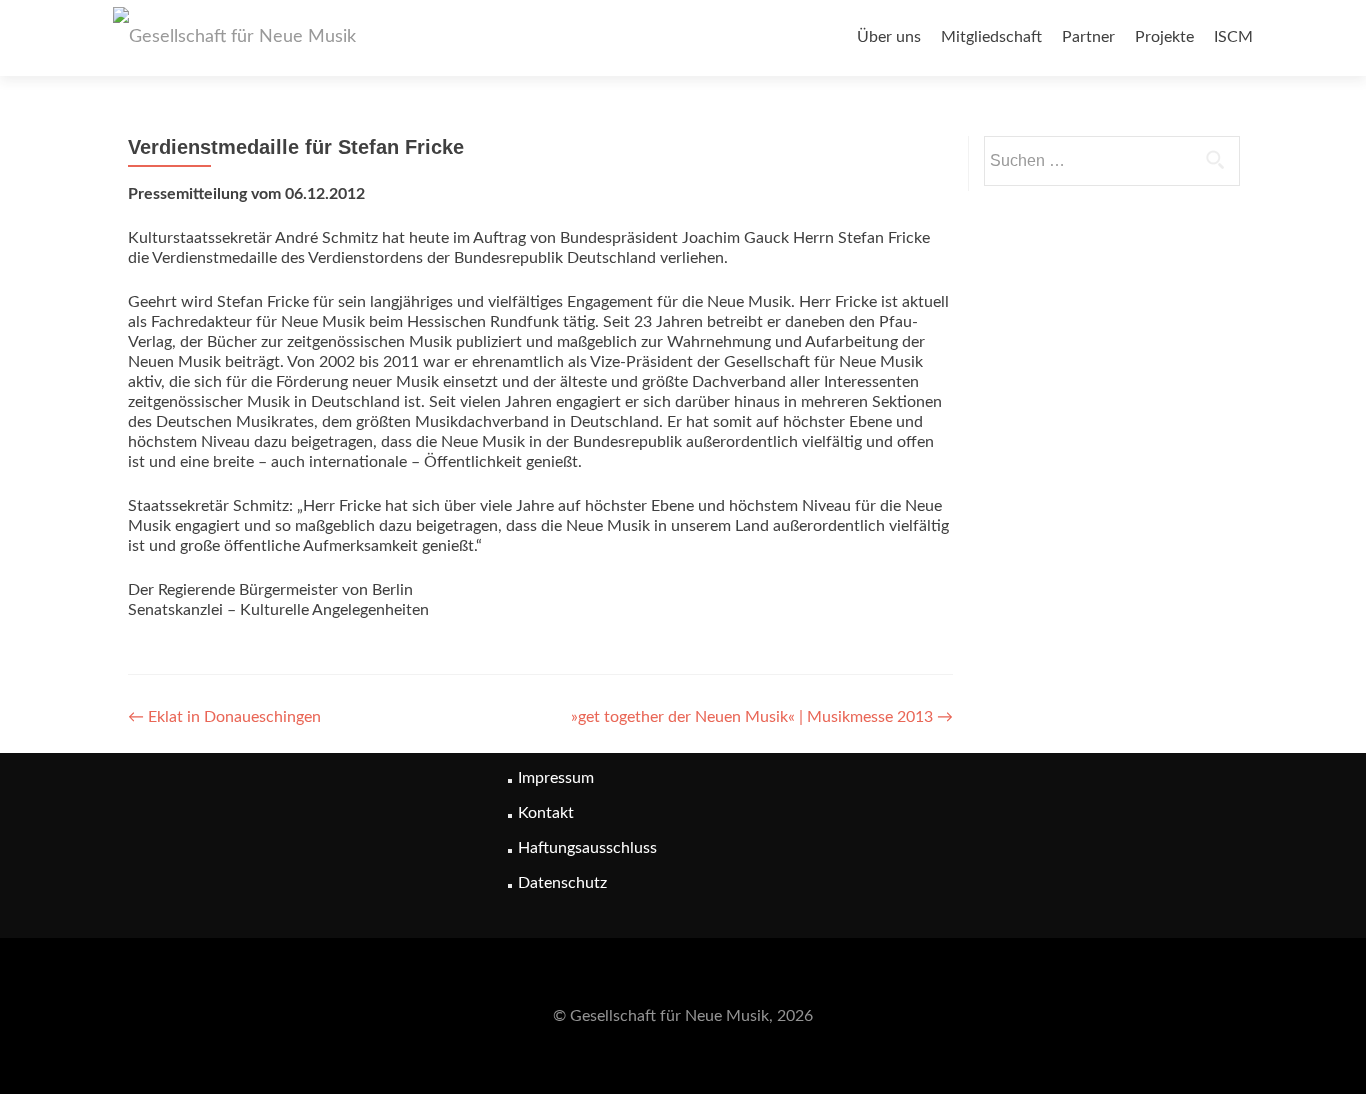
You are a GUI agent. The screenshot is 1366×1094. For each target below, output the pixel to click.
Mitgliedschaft (991, 37)
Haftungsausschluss (587, 848)
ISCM (1233, 37)
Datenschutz (562, 883)
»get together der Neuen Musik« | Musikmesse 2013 (762, 717)
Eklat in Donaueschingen (224, 717)
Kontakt (546, 813)
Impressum (556, 778)
